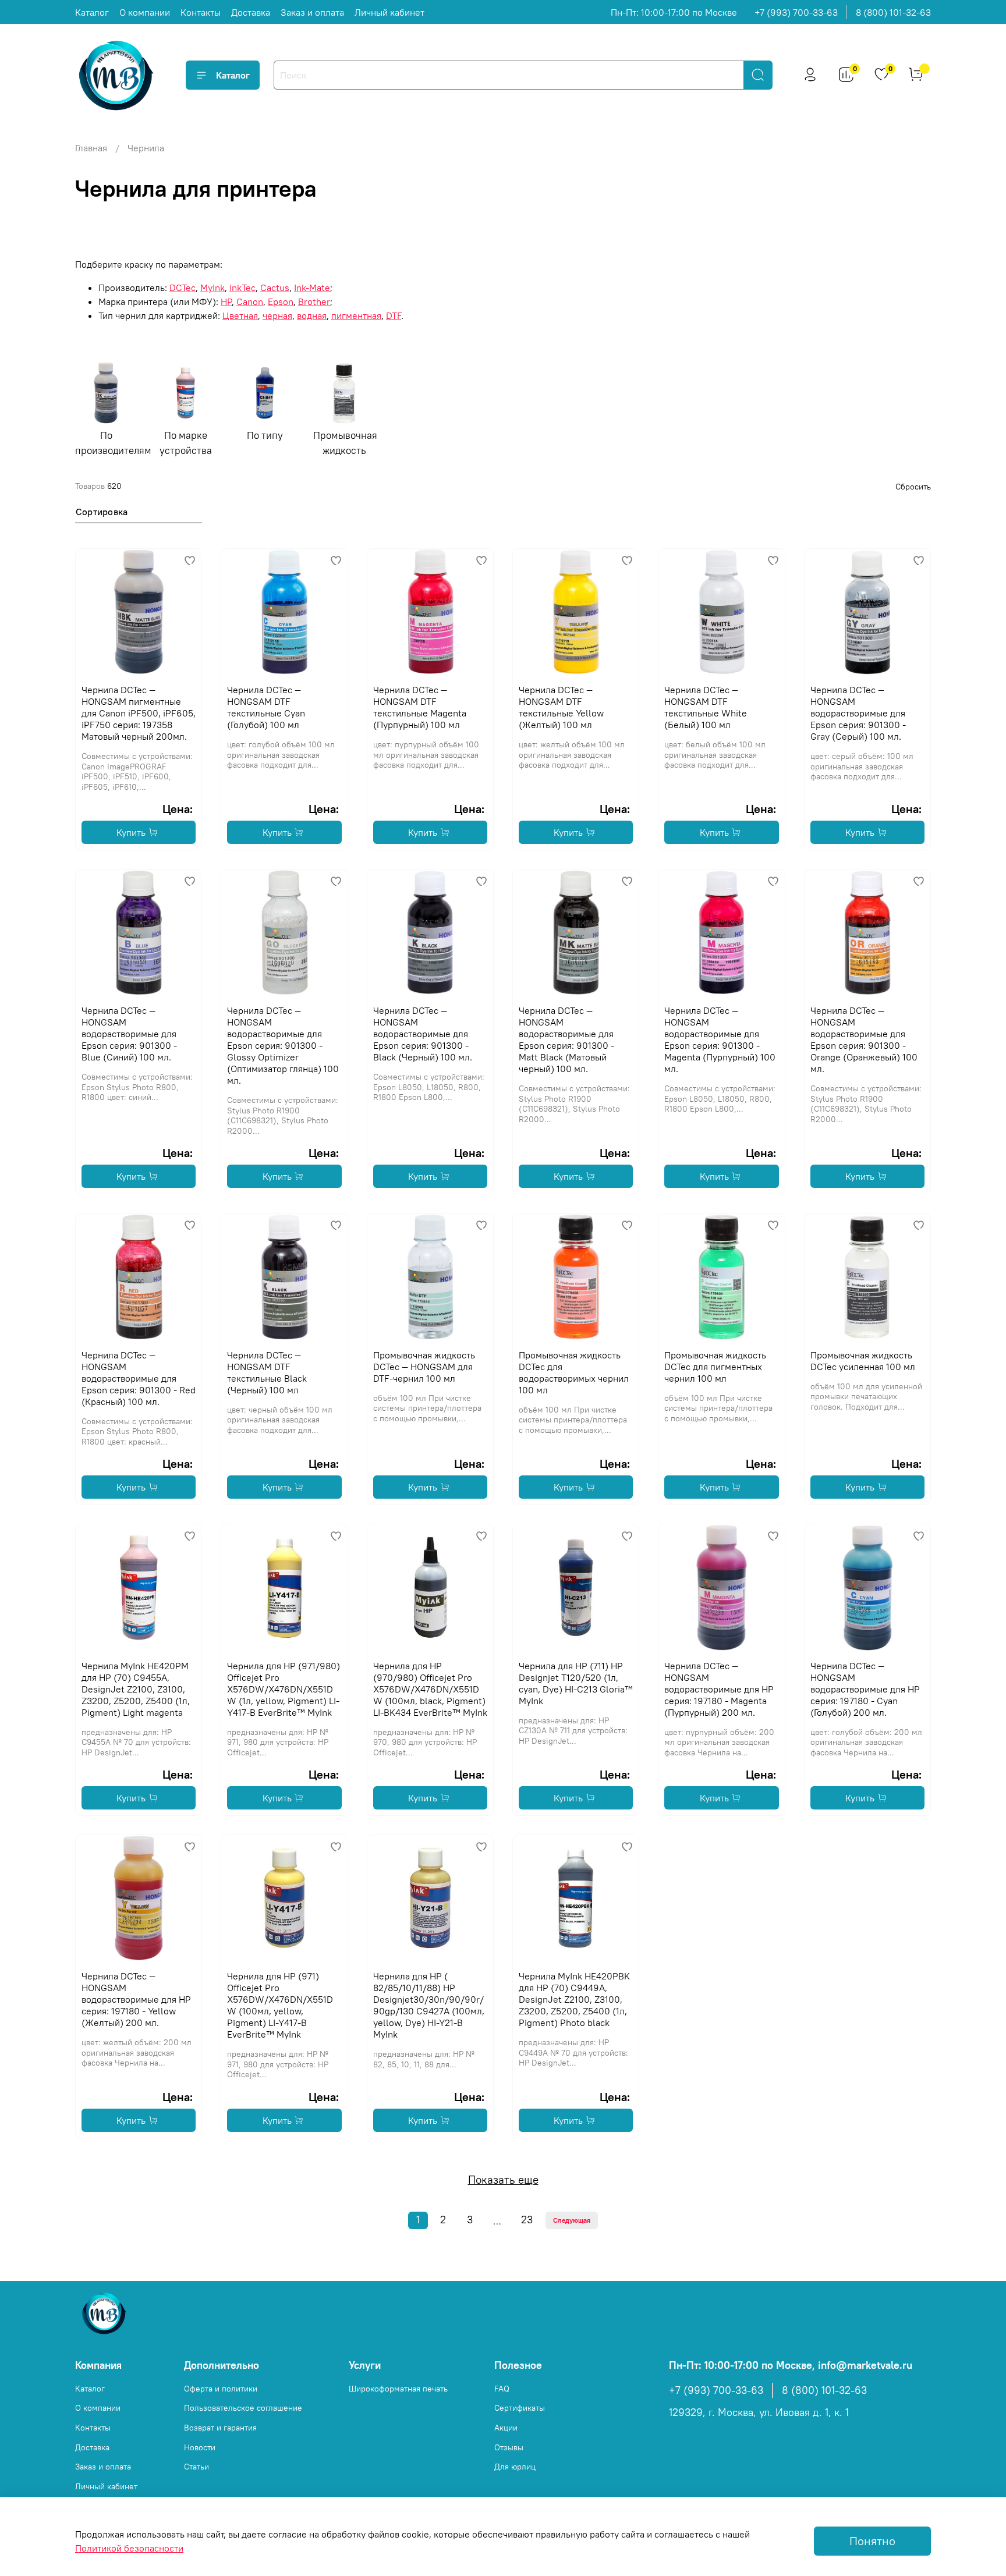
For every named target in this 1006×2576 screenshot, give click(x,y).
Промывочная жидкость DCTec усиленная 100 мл (863, 1361)
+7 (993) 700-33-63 (796, 12)
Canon (250, 301)
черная (277, 315)
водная (312, 315)
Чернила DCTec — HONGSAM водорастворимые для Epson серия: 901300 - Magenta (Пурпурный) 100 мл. (720, 1039)
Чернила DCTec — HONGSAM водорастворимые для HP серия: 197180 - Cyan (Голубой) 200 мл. (865, 1689)
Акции (506, 2428)
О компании (145, 12)
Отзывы (509, 2447)
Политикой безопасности (129, 2548)
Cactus (275, 288)
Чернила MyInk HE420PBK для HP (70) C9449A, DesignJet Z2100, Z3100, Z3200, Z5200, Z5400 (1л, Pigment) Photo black (574, 1999)
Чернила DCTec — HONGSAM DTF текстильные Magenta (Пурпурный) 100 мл (420, 707)
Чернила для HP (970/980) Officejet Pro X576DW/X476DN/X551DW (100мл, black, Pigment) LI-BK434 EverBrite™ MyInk (430, 1689)
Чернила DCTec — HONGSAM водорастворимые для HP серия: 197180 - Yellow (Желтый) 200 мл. (136, 1999)
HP (226, 301)
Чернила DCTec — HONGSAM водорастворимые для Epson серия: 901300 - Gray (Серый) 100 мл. (858, 713)
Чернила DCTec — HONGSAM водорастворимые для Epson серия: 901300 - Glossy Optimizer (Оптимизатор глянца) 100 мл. (283, 1045)
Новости (200, 2447)
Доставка (251, 12)
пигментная (356, 315)
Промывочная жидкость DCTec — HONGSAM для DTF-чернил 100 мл (424, 1367)
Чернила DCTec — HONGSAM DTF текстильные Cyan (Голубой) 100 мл (266, 707)
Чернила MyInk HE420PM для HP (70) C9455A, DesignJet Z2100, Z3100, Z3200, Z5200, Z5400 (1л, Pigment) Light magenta (136, 1689)
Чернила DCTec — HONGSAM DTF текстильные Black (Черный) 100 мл (267, 1372)
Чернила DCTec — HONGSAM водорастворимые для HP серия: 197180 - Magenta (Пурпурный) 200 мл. (719, 1689)
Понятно (872, 2541)
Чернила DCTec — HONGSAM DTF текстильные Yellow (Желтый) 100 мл (561, 707)
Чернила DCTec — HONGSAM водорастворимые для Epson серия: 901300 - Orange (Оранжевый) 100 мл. (864, 1039)
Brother (314, 301)
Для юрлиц (515, 2467)
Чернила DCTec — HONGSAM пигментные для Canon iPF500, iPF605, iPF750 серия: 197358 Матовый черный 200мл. (139, 713)
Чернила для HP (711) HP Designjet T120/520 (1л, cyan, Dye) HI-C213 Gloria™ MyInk (576, 1683)
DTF (394, 315)
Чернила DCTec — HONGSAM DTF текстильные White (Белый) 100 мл (706, 707)
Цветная (240, 315)
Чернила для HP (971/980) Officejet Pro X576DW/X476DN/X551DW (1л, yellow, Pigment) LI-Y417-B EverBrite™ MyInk (284, 1689)
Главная (91, 148)
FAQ (502, 2389)
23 (527, 2220)
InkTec (242, 288)
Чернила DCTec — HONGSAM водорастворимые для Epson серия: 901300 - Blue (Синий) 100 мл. (129, 1034)
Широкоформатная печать (398, 2389)
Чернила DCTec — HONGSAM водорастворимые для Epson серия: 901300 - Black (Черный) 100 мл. (423, 1034)
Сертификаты (520, 2408)
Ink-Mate (312, 288)
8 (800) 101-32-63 (893, 12)
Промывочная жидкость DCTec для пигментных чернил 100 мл (715, 1367)
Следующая (572, 2220)
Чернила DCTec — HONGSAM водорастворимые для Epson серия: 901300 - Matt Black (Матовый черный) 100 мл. (566, 1039)
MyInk (212, 288)
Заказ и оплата (312, 12)
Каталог (92, 12)
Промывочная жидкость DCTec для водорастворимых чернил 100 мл (574, 1372)
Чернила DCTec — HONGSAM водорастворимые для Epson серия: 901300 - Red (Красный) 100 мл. (139, 1378)
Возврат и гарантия (220, 2428)
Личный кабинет (389, 12)
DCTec (183, 288)
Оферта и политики (221, 2389)
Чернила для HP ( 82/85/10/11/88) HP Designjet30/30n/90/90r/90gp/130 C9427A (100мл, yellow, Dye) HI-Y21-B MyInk (429, 2005)
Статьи (196, 2467)
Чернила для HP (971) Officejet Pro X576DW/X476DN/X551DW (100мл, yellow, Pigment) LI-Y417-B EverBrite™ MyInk (280, 2005)
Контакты (201, 12)
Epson (281, 301)
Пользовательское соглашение (243, 2408)
